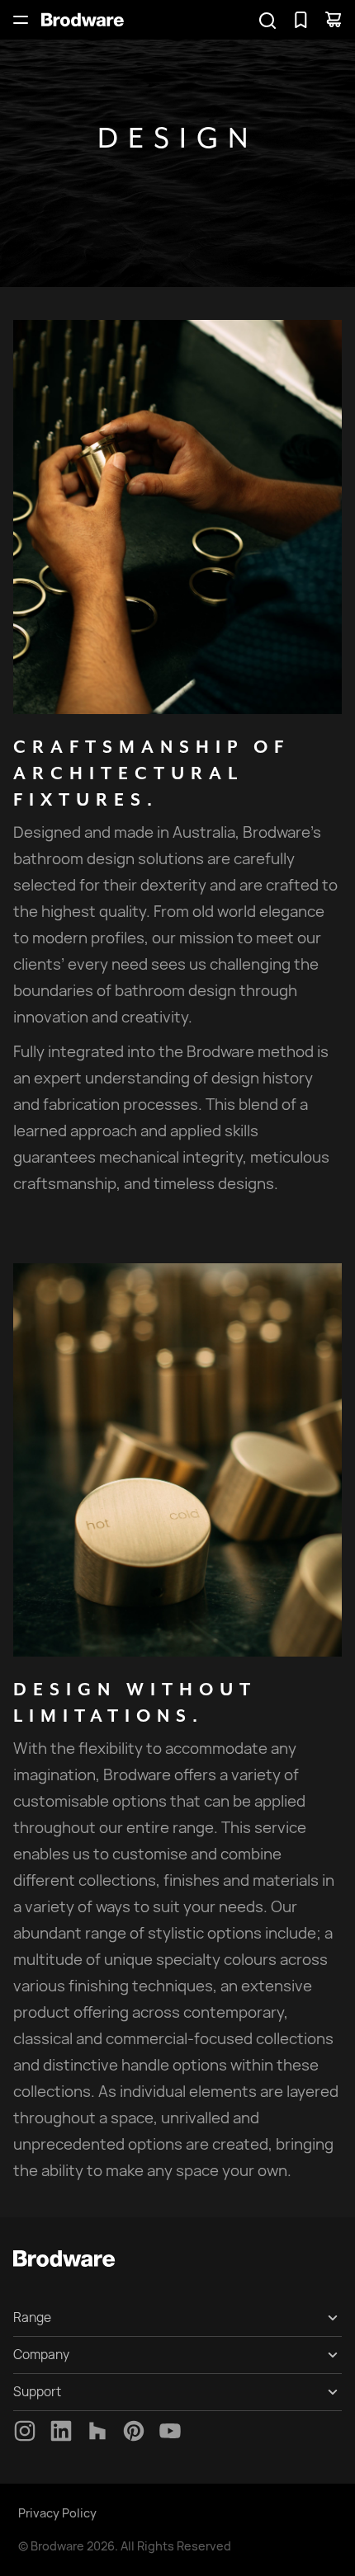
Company (41, 2355)
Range (32, 2317)
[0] (301, 20)
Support (37, 2392)
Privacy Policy (57, 2513)
